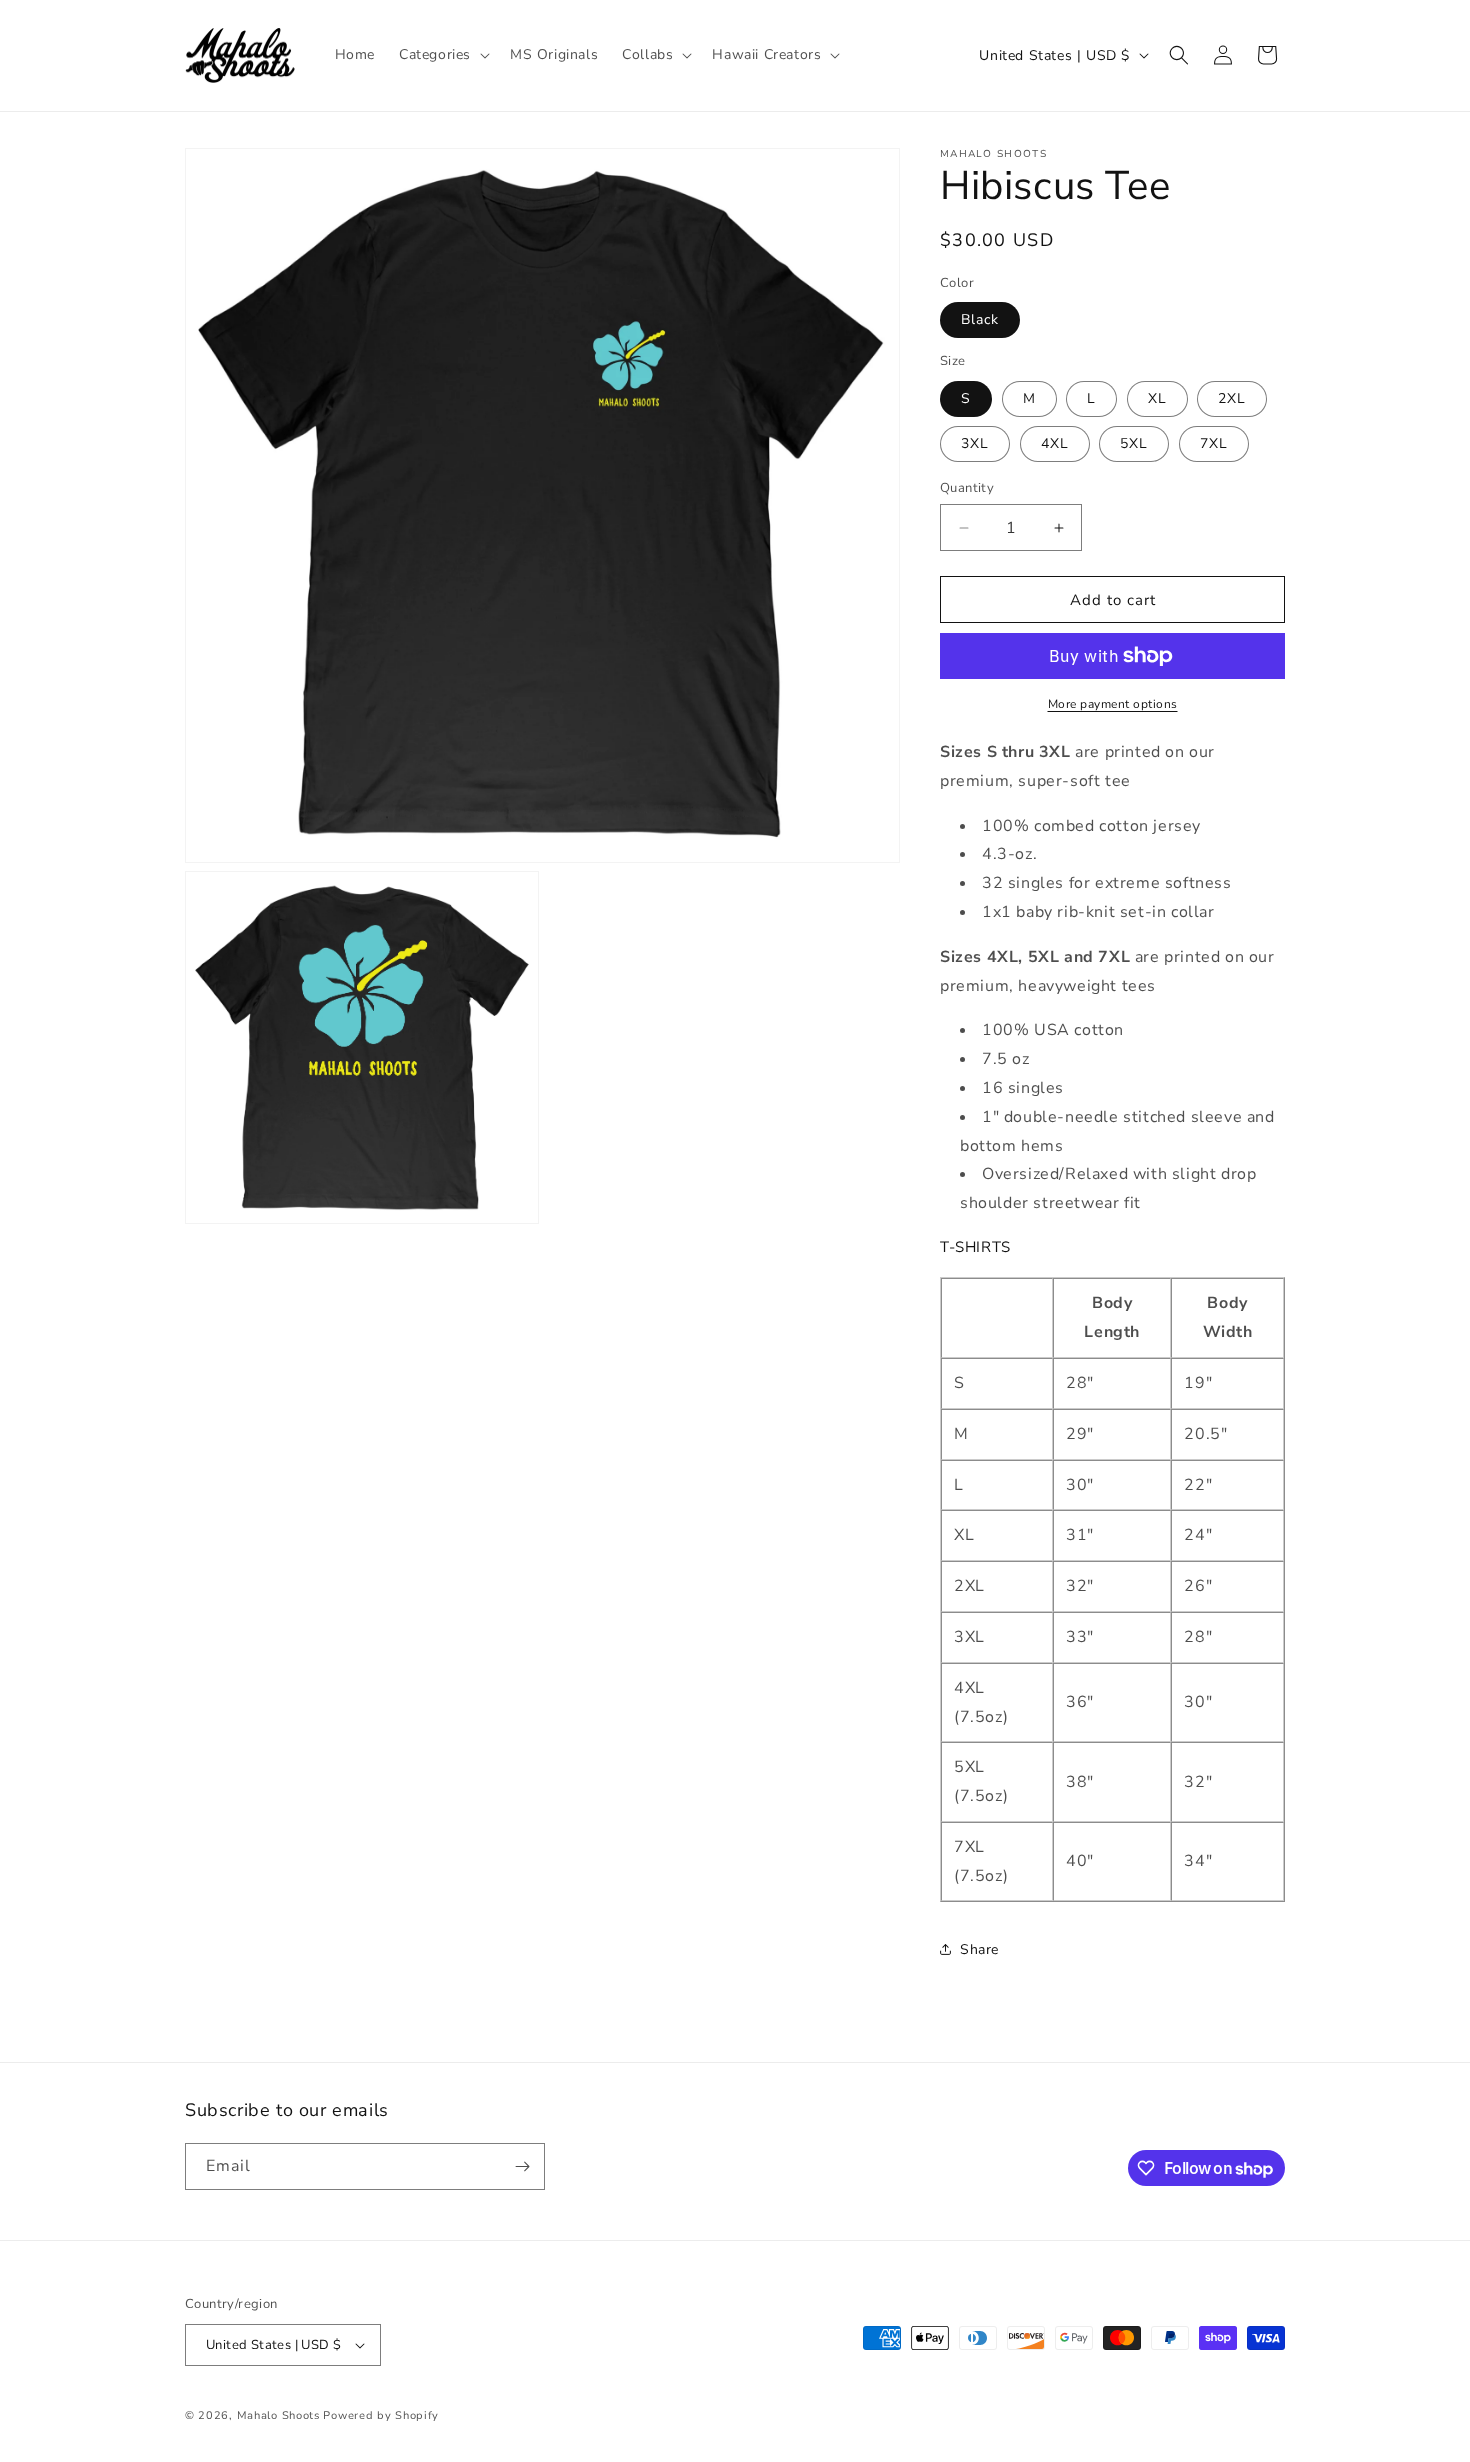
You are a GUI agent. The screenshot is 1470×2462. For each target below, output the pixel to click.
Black (980, 319)
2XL (1232, 398)
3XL (975, 443)
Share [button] (979, 1949)
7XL (1214, 443)
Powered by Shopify (381, 2415)
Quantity (967, 488)
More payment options (1113, 704)
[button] (442, 55)
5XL (1134, 443)
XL (1157, 398)
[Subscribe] (522, 2166)
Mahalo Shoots (278, 2415)
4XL (1055, 443)
